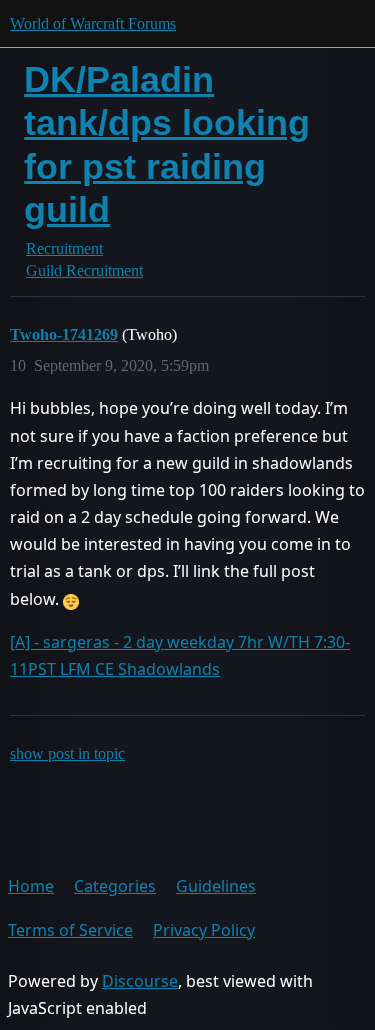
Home (31, 886)
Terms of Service (70, 930)
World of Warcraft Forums (93, 23)
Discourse (140, 981)
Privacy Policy (204, 930)
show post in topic (67, 753)
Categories (115, 886)
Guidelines (216, 886)
